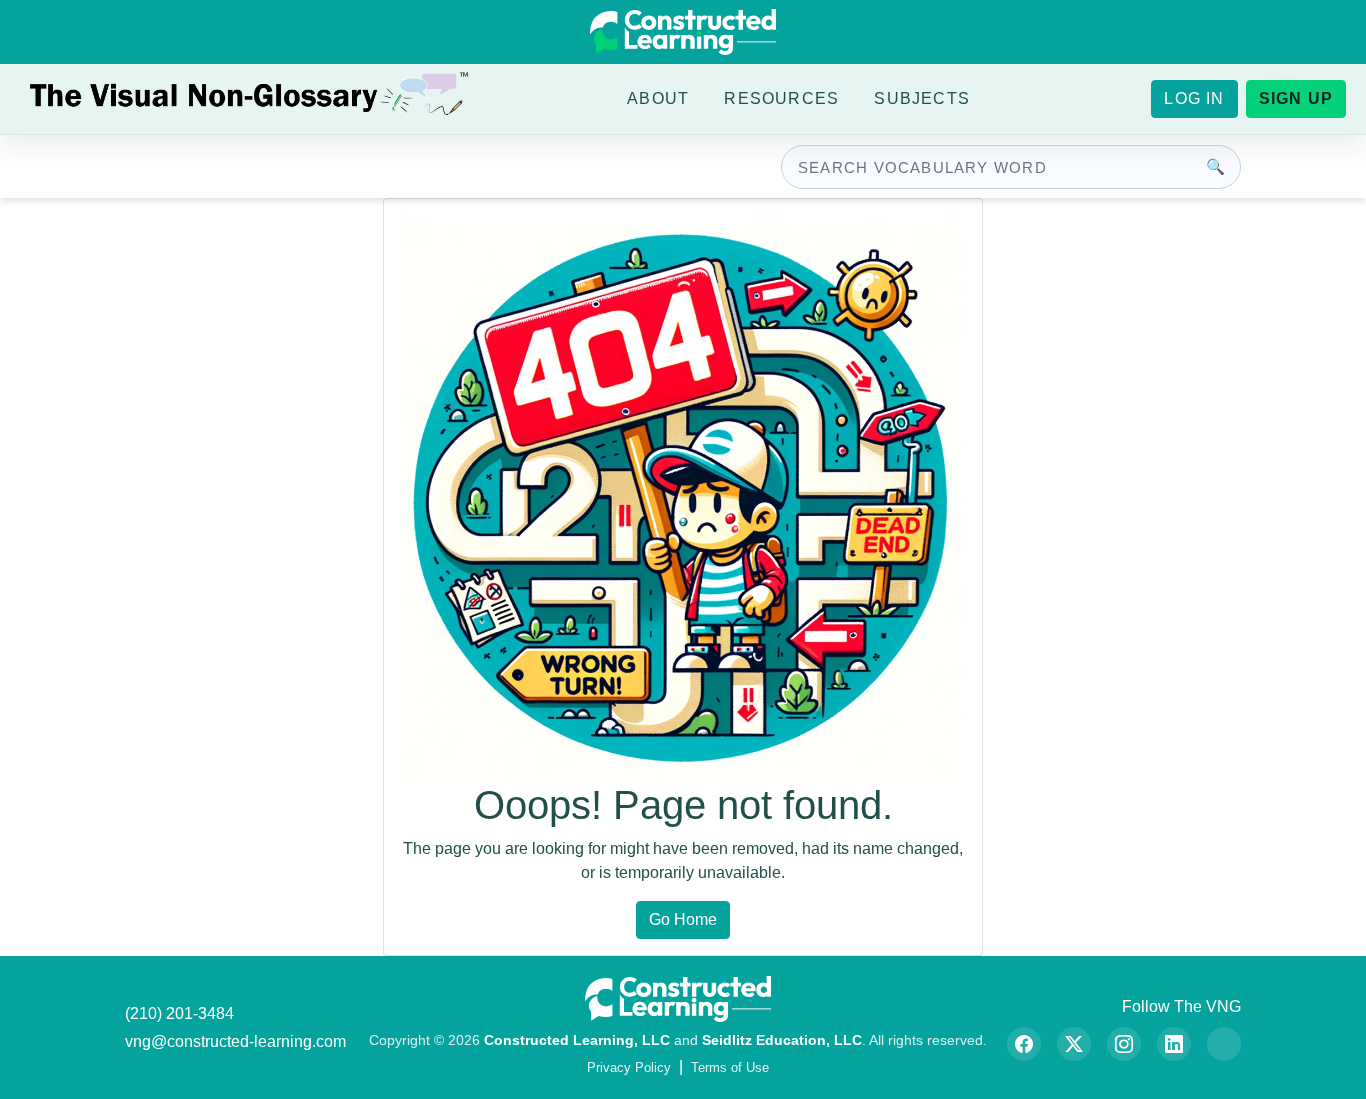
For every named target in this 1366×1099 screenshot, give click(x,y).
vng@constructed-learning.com (235, 1041)
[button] (658, 99)
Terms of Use (730, 1067)
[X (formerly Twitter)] (1074, 1044)
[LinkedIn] (1174, 1044)
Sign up (1296, 98)
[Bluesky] (1224, 1044)
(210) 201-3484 (179, 1013)
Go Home (683, 919)
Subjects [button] (922, 98)
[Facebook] (1024, 1044)
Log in (1194, 98)
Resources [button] (781, 98)
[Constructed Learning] (683, 32)
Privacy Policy (629, 1067)
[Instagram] (1124, 1044)
